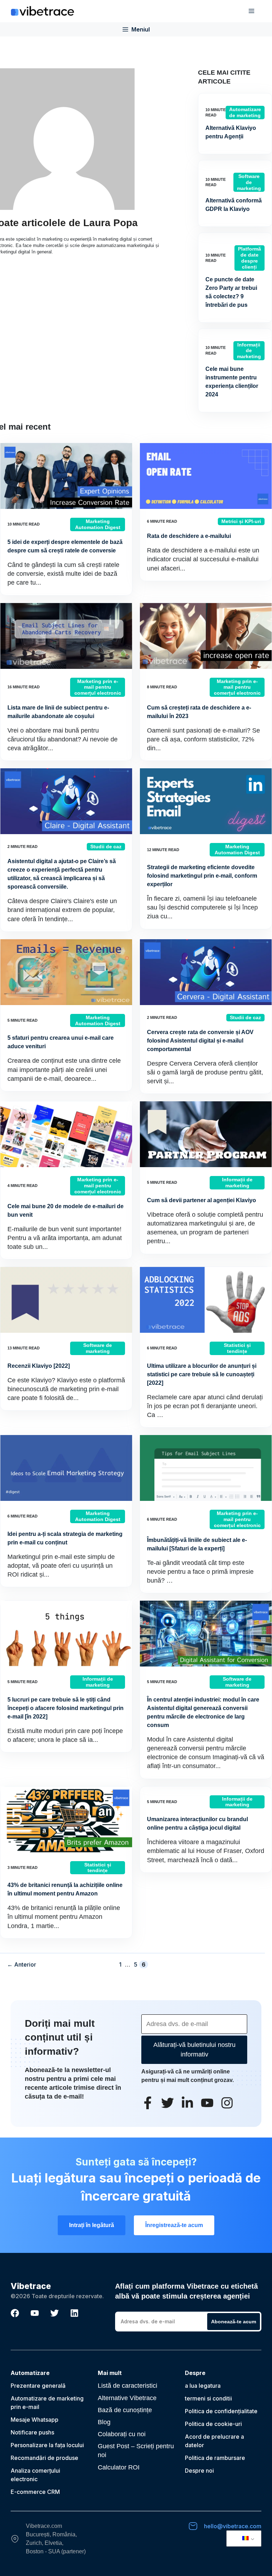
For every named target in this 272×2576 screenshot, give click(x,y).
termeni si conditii (208, 2398)
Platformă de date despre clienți (250, 258)
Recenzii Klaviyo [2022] (39, 1366)
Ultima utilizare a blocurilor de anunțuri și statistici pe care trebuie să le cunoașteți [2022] (202, 1374)
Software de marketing (249, 182)
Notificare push (31, 2432)
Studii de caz (106, 847)
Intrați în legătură (92, 2225)
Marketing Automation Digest (98, 524)
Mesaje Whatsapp (35, 2420)
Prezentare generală (38, 2386)
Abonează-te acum (234, 2322)
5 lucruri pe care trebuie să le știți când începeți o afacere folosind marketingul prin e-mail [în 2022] (66, 1708)
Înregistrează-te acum (174, 2225)
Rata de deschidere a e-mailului (189, 536)
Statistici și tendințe (237, 1348)
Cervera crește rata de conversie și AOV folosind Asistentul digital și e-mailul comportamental (200, 1041)
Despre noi (199, 2471)
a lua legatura (203, 2386)
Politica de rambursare (215, 2458)
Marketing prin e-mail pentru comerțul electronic (98, 687)
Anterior (22, 1964)
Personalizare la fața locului (47, 2445)
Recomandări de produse (44, 2458)
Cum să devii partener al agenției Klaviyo (202, 1200)
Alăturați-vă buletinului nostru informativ (194, 2050)
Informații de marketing (249, 351)
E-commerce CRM (35, 2492)
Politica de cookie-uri (213, 2424)
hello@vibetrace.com (233, 2526)
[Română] (243, 2538)
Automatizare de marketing (245, 112)
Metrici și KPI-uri (241, 521)
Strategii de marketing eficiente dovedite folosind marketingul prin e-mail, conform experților (202, 876)
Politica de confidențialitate (221, 2411)
